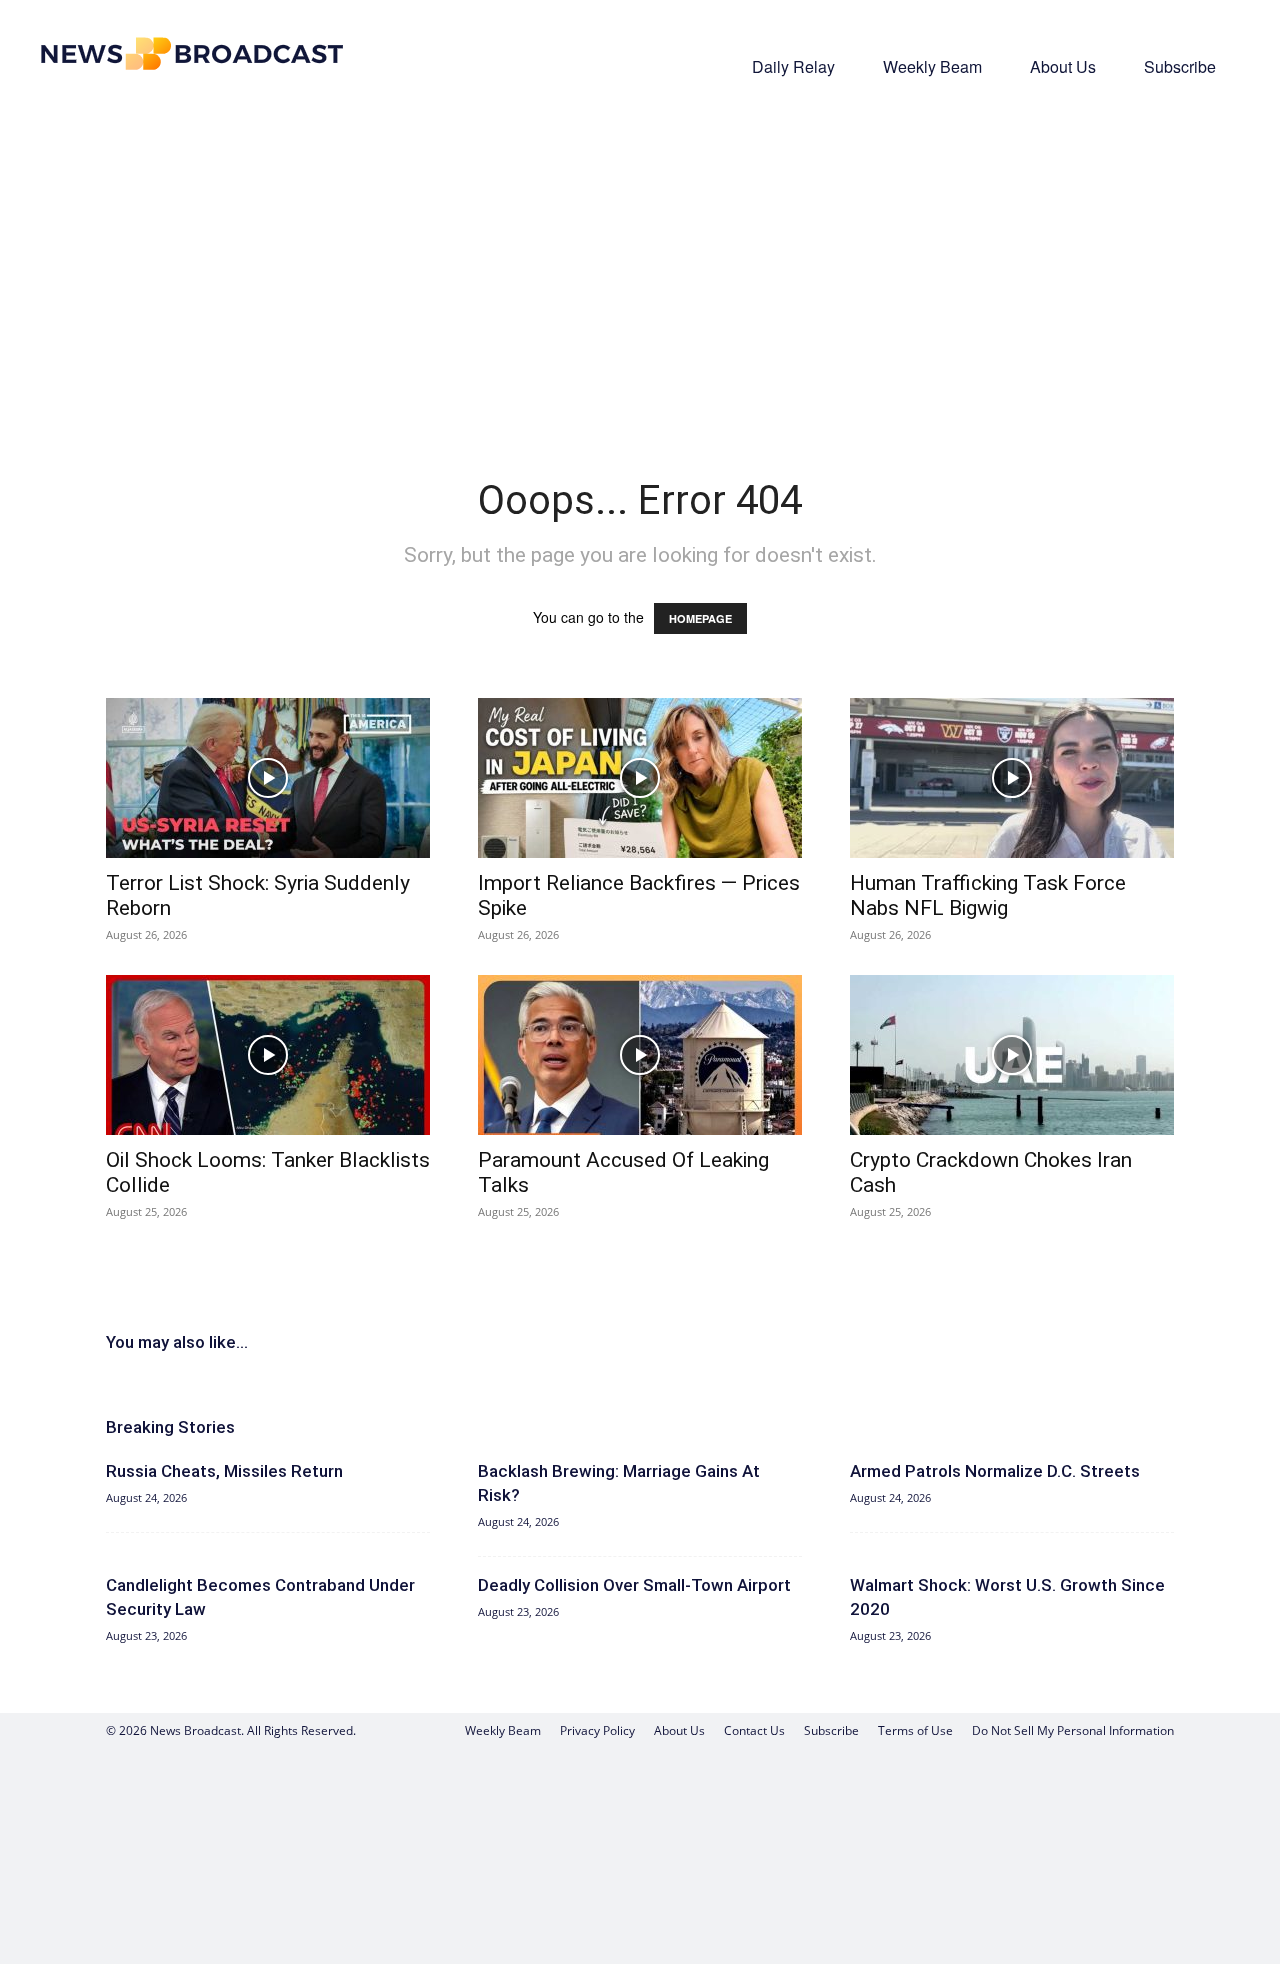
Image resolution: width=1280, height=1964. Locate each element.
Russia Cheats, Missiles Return (224, 1471)
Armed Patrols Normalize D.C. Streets (995, 1471)
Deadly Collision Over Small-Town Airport (634, 1585)
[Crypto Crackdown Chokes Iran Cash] (1012, 1055)
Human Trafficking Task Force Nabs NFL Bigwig (988, 895)
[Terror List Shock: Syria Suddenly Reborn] (268, 778)
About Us (1063, 66)
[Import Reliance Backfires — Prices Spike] (640, 778)
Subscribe (1180, 66)
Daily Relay (793, 66)
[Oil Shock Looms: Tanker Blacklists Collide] (268, 1055)
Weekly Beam (932, 66)
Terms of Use (915, 1730)
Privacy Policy (597, 1730)
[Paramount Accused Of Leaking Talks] (640, 1055)
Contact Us (754, 1730)
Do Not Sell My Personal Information (1073, 1730)
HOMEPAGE (700, 618)
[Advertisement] (640, 256)
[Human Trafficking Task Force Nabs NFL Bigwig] (1012, 778)
